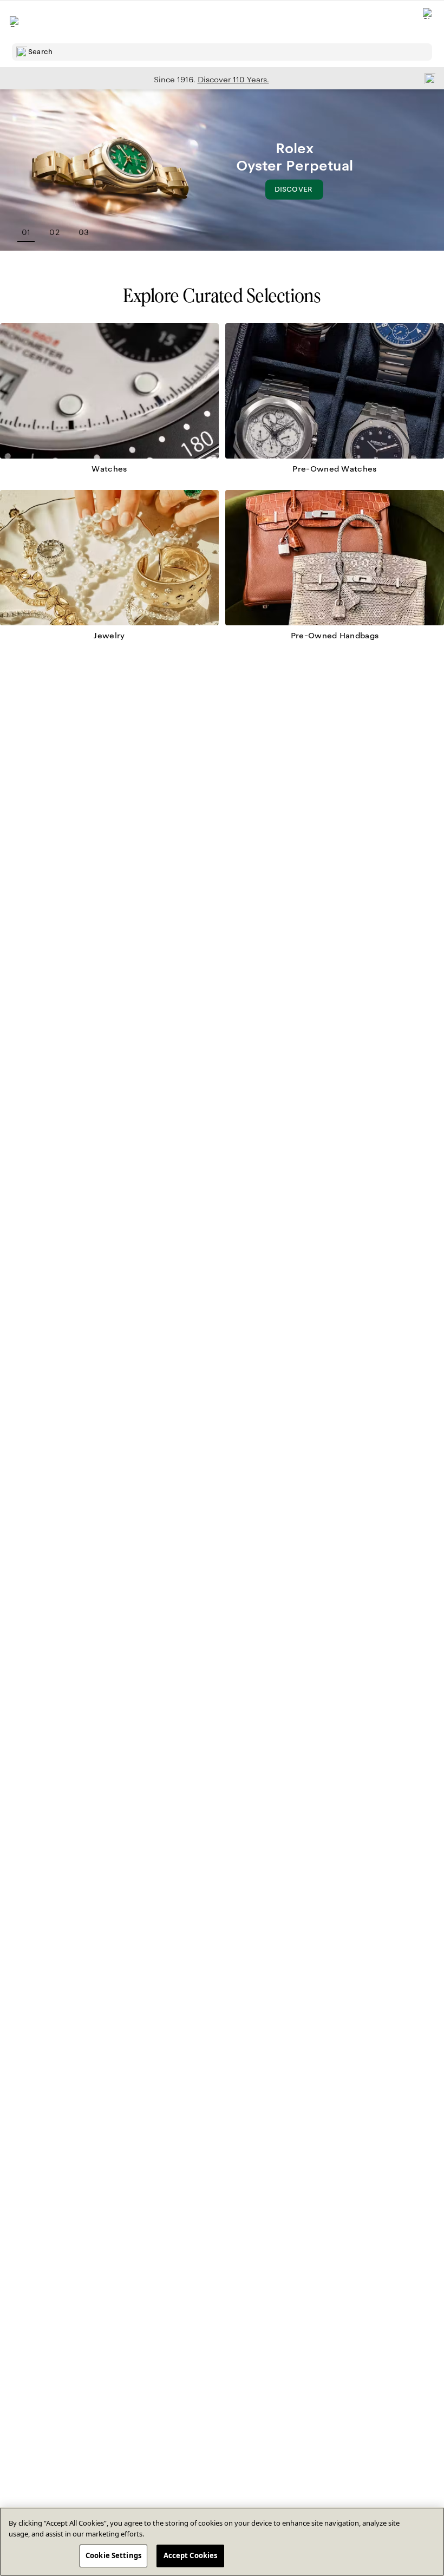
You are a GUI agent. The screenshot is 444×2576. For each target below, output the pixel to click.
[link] (109, 403)
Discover (299, 192)
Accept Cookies (191, 2555)
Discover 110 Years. (233, 80)
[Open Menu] (15, 22)
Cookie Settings (113, 2555)
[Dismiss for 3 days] (427, 78)
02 (54, 232)
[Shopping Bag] (428, 22)
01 (26, 232)
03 (84, 232)
